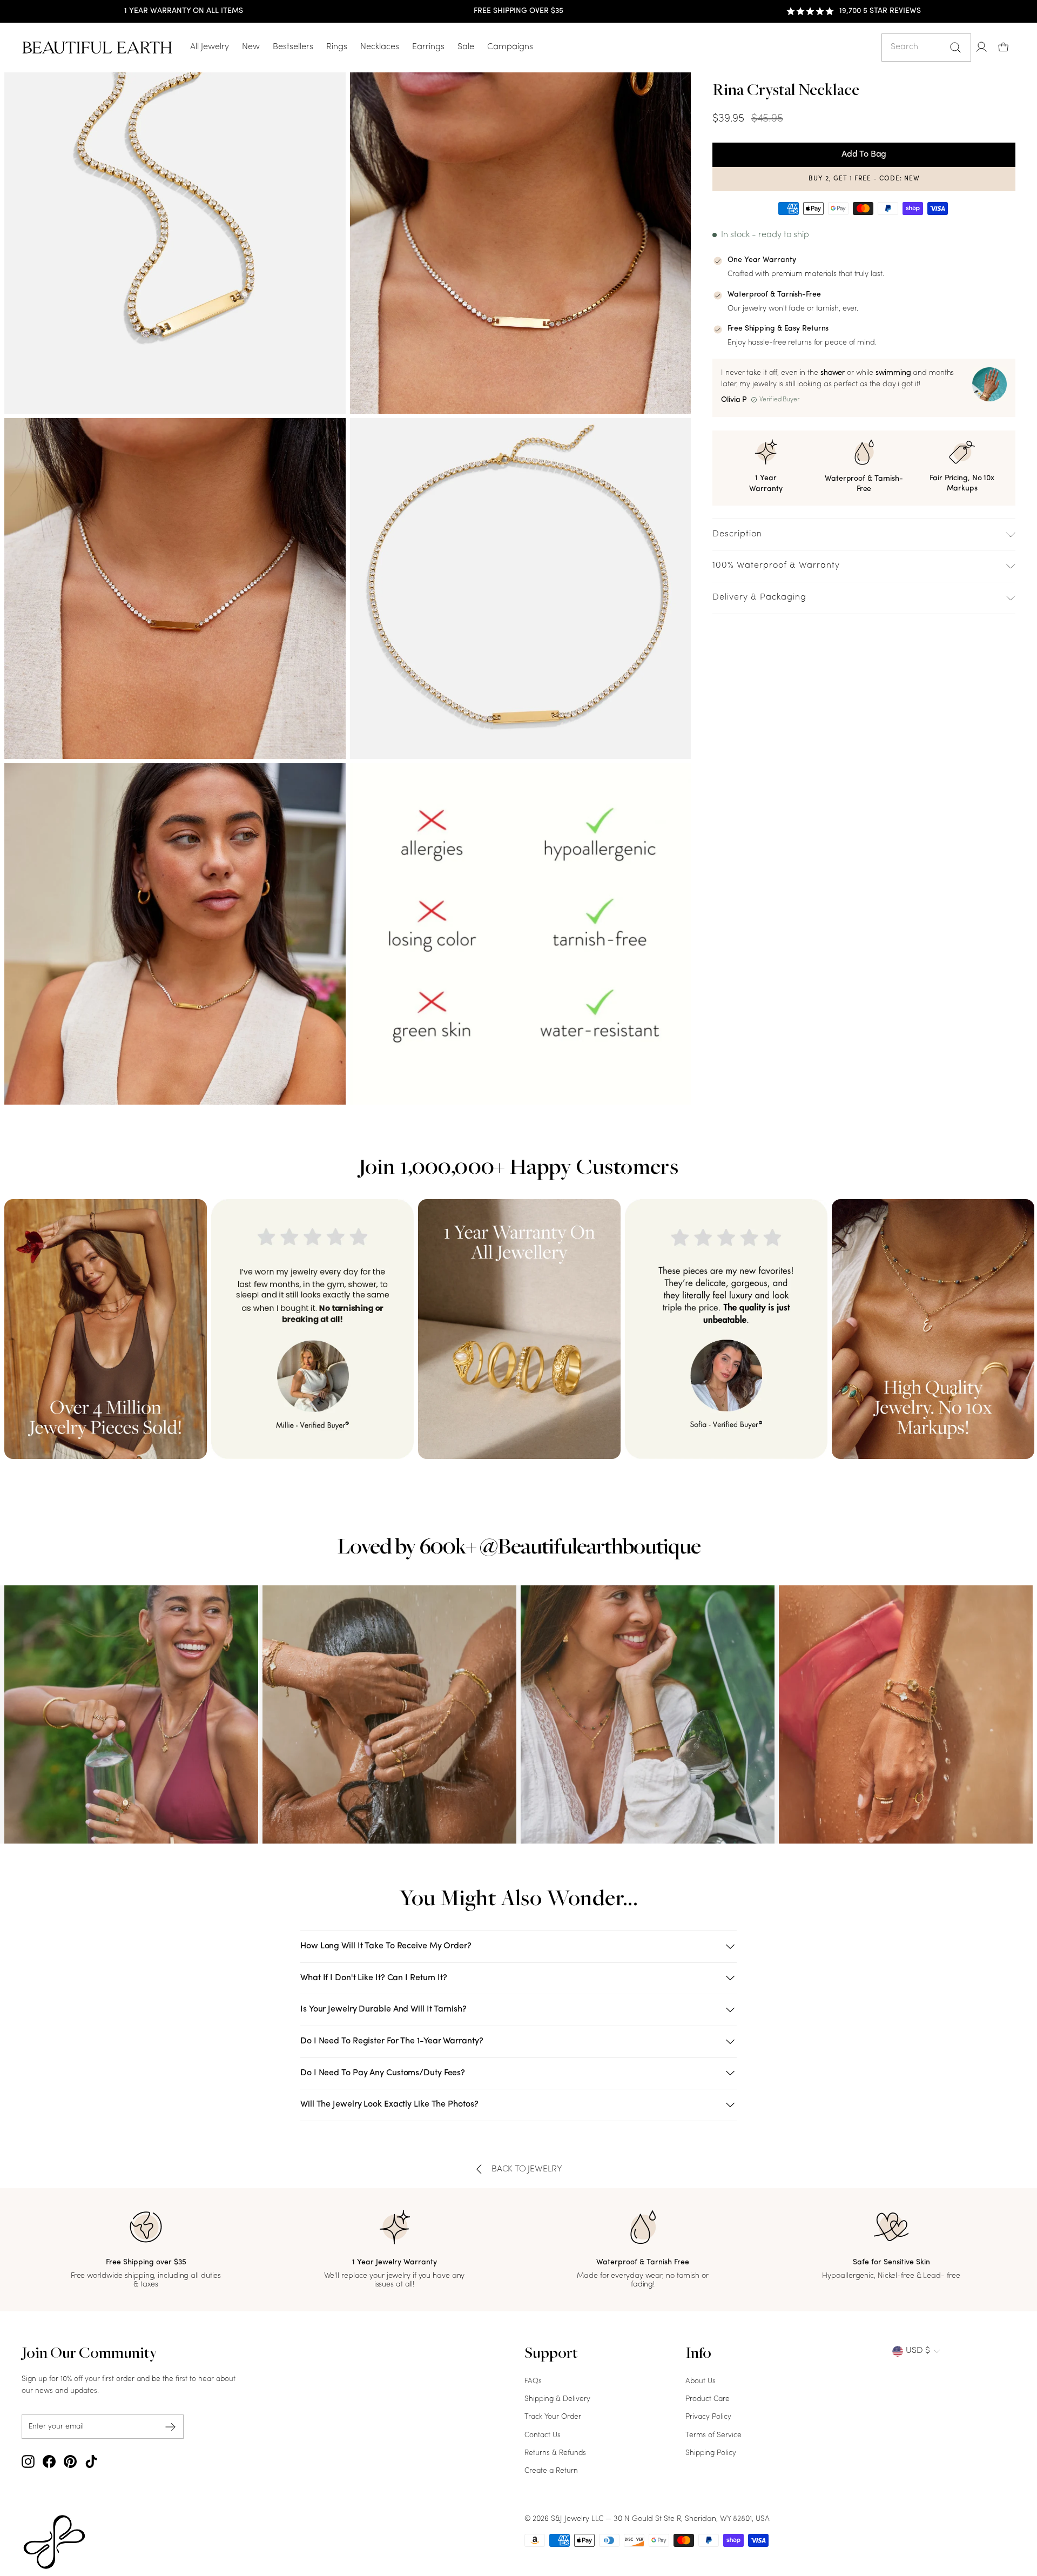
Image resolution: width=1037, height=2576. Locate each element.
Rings (337, 47)
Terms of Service (713, 2435)
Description (737, 534)
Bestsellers (293, 47)
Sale (466, 47)
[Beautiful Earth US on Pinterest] (70, 2461)
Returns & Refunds (555, 2453)
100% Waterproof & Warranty (776, 566)
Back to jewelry (527, 2169)
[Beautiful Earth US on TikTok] (91, 2461)
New (251, 47)
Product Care (708, 2399)
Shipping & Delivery (557, 2399)
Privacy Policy (708, 2417)
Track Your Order (553, 2417)
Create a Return (551, 2471)
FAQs (533, 2381)
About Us (701, 2381)
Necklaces (380, 47)
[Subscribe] (171, 2427)
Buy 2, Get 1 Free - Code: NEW (864, 179)
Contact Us (543, 2435)
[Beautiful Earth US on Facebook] (49, 2461)
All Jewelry (210, 47)
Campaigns (510, 47)
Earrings (428, 47)
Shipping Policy (711, 2453)
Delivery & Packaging (759, 597)
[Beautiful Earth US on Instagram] (28, 2461)
